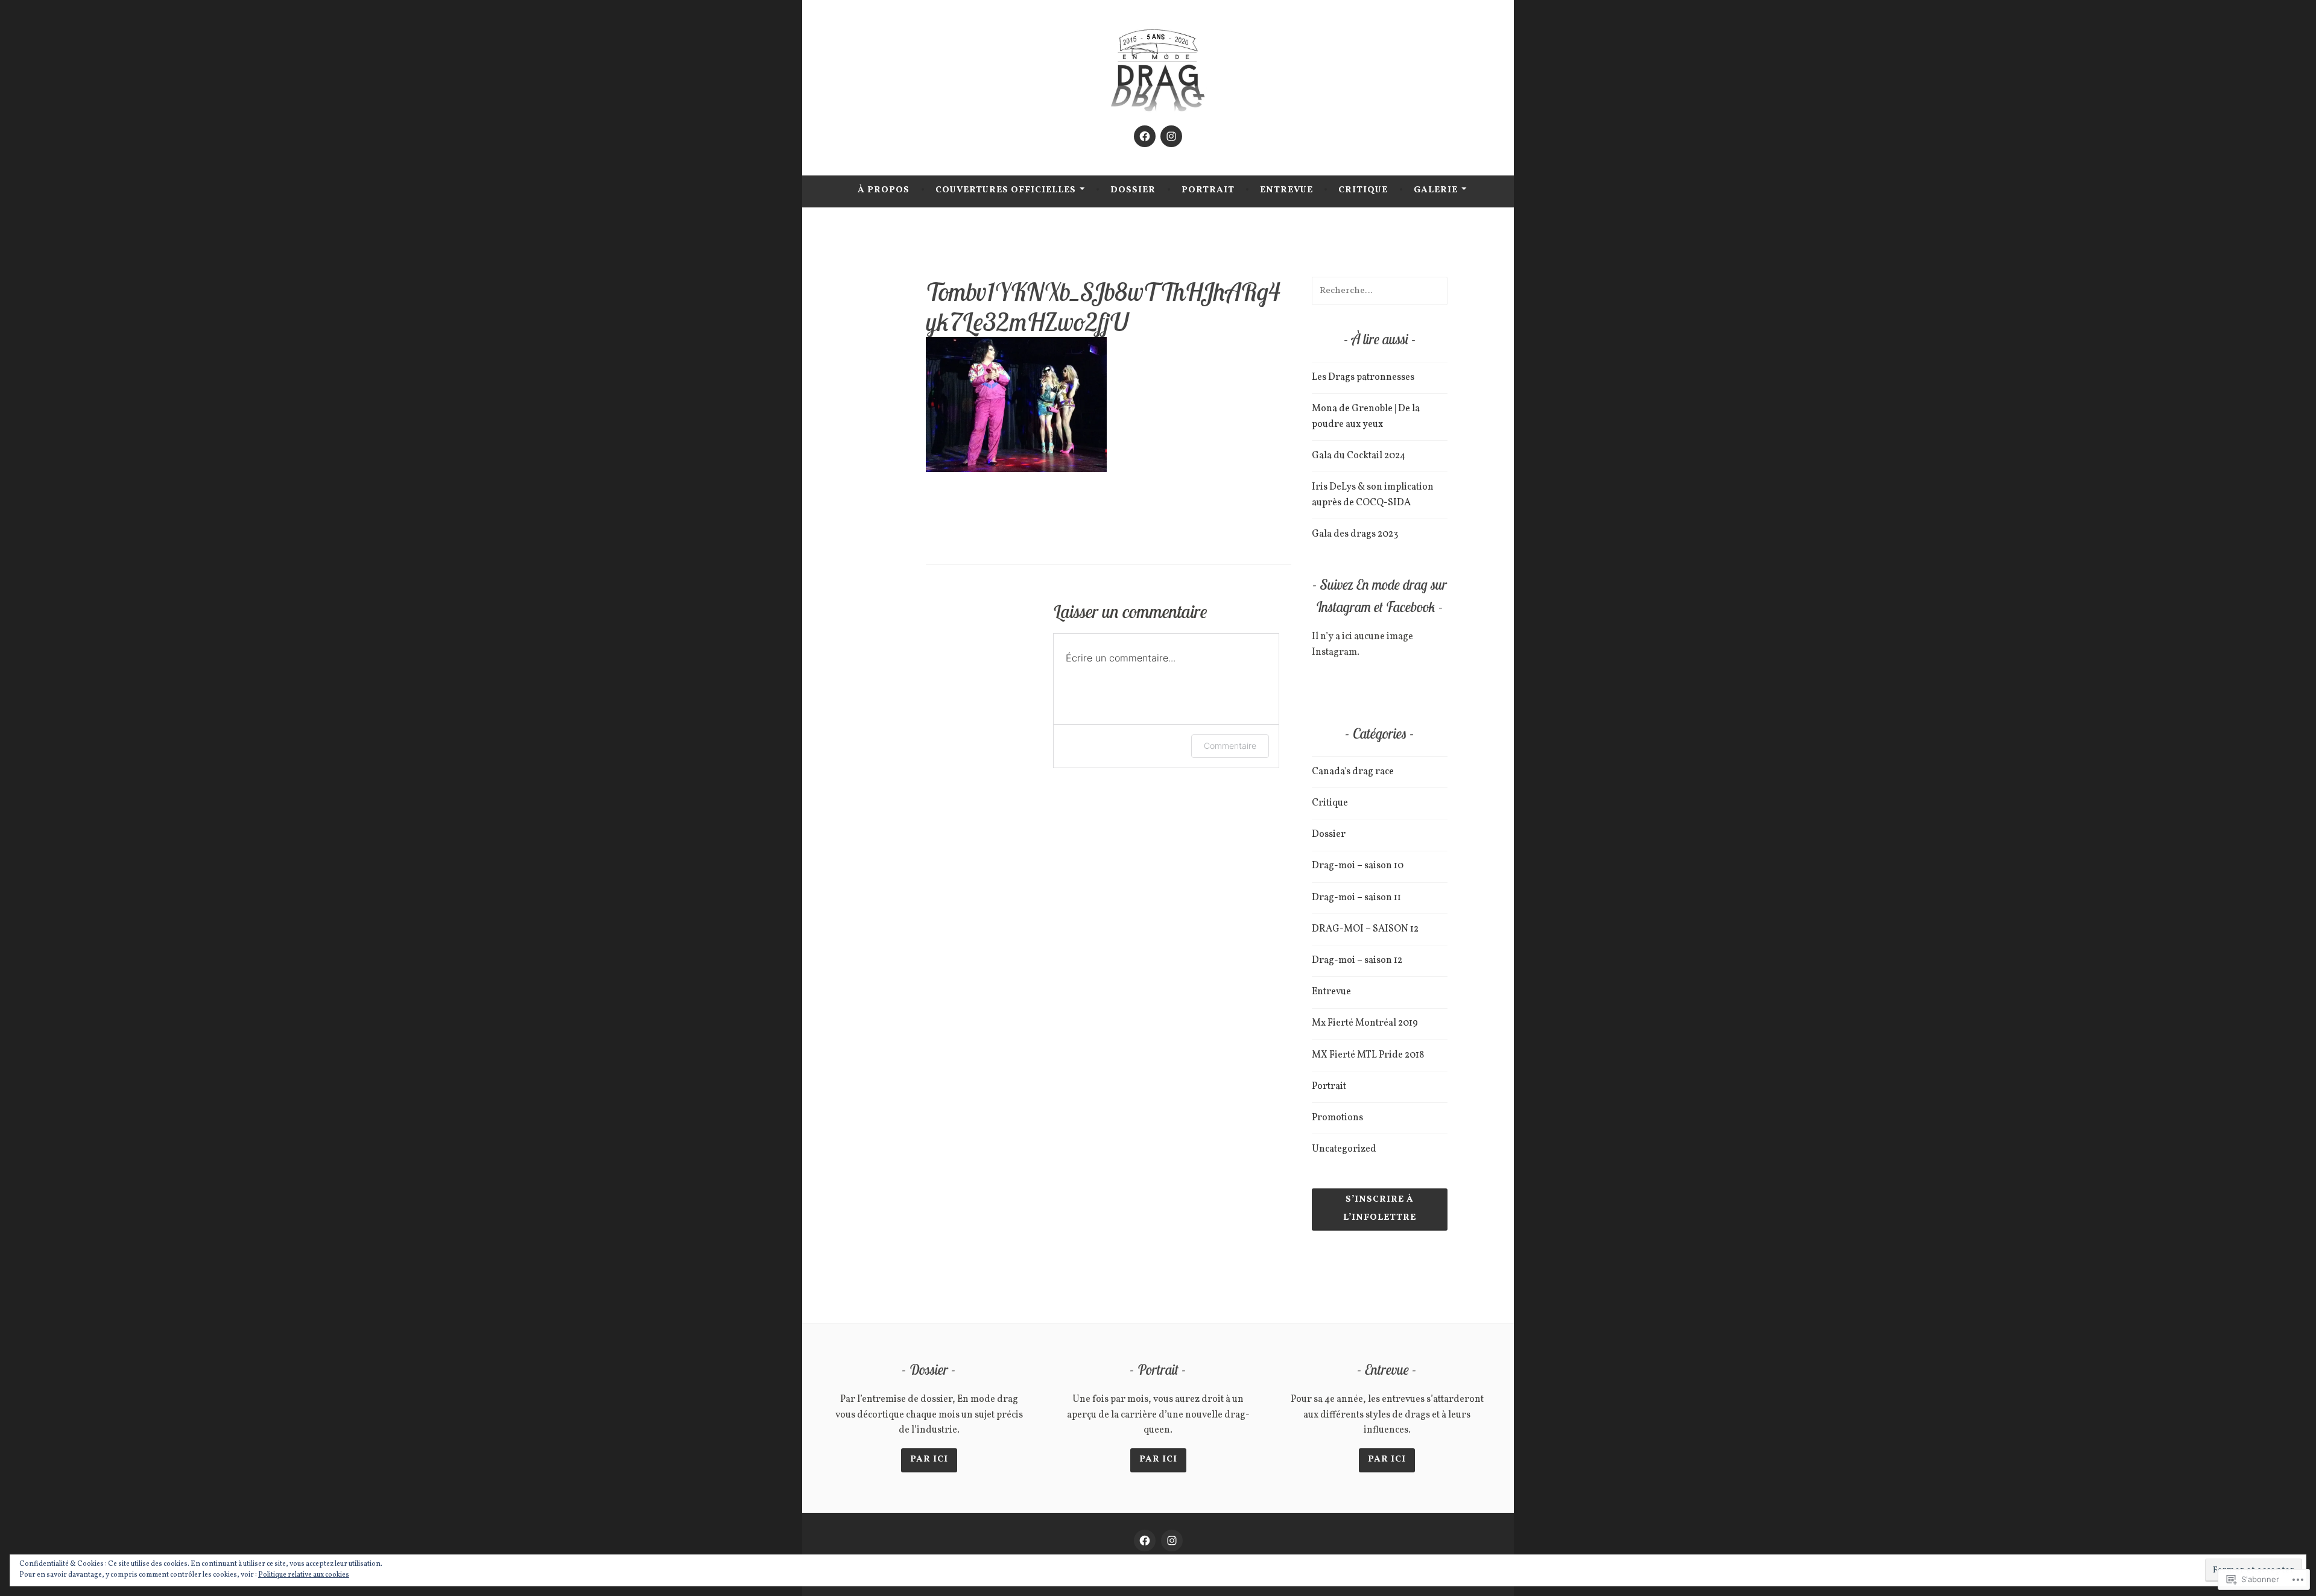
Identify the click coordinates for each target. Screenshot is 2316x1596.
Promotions (1337, 1118)
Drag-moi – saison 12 (1357, 960)
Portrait (1208, 190)
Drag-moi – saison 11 (1356, 898)
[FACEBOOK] (1145, 1541)
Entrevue (1286, 190)
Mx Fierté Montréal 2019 (1365, 1023)
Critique (1363, 190)
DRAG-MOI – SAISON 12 (1365, 929)
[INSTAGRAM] (1172, 1541)
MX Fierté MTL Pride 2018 (1368, 1055)
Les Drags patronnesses (1363, 377)
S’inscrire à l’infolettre (1380, 1209)
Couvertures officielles (1006, 190)
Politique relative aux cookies (304, 1575)
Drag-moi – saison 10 (1358, 866)
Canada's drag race (1353, 772)
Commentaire (1230, 746)
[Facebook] (1145, 136)
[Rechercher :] (1380, 291)
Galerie (1436, 190)
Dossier (1133, 190)
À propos (884, 190)
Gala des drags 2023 (1355, 534)
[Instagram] (1171, 136)
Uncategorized (1344, 1149)
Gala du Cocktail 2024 (1359, 456)
